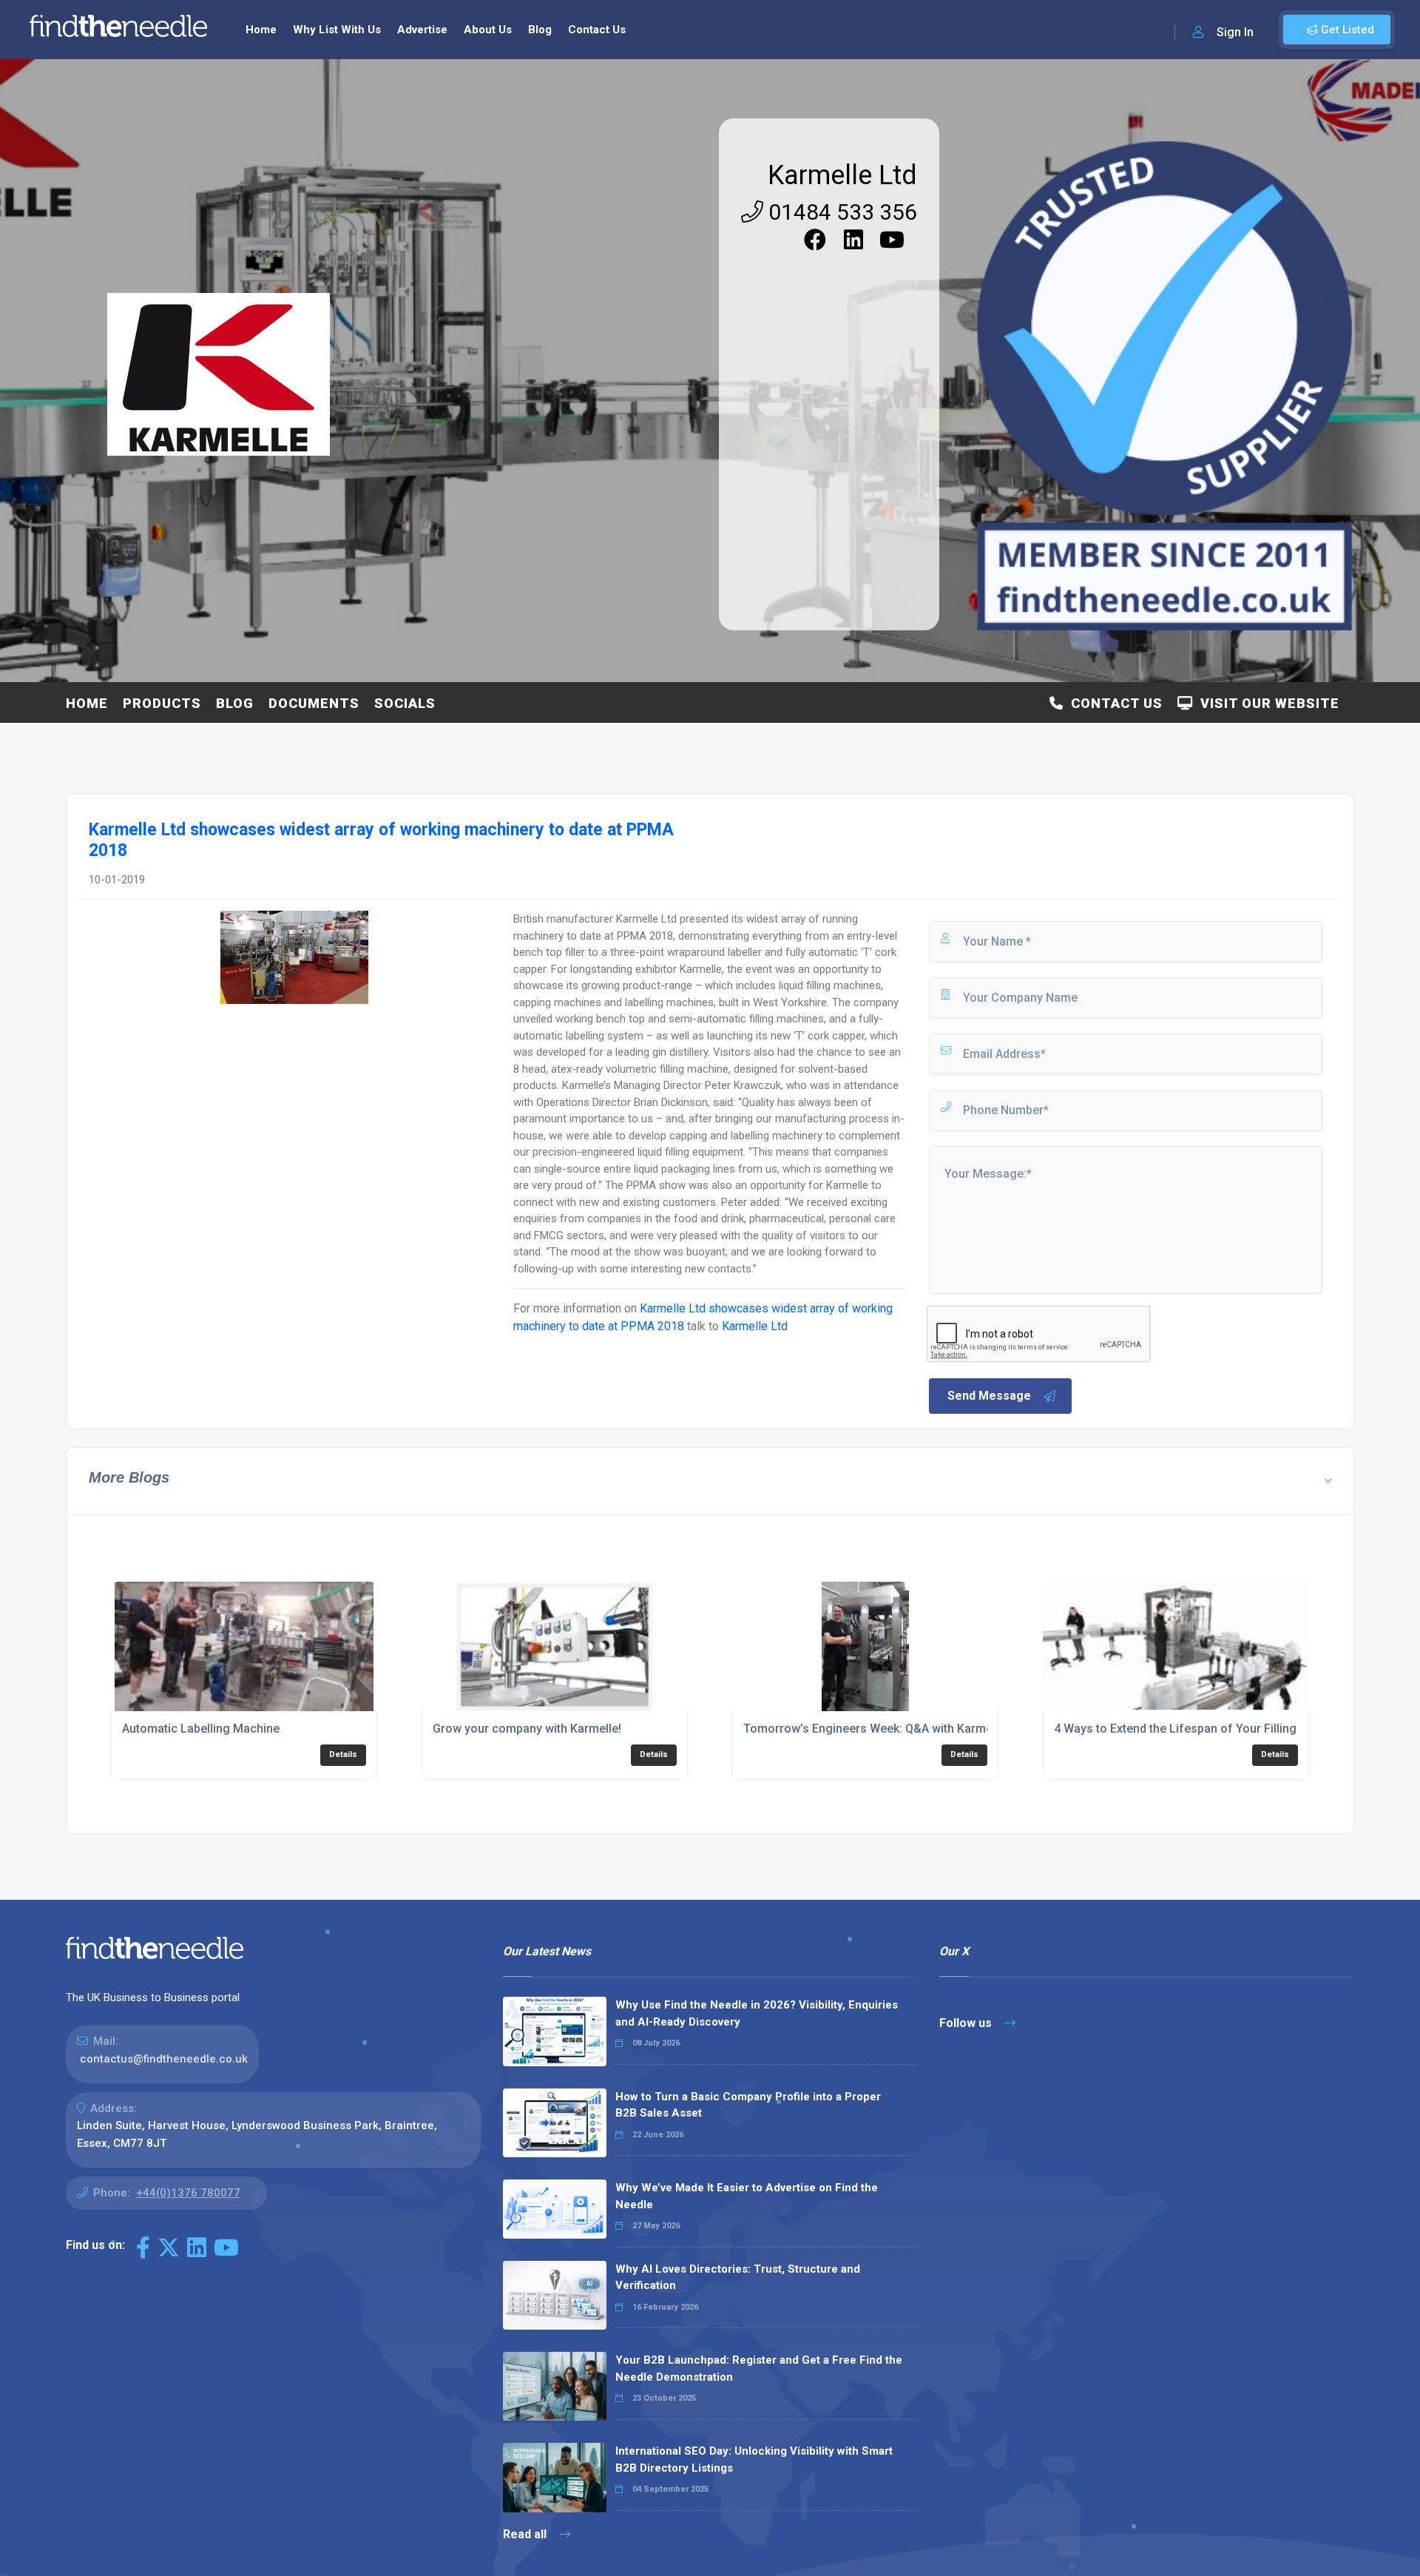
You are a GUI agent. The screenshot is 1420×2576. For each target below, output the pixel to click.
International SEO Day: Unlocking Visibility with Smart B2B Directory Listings (754, 2459)
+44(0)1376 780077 (188, 2193)
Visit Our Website (1266, 703)
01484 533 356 (840, 212)
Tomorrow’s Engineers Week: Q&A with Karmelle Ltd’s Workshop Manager (944, 1729)
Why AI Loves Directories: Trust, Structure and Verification (738, 2277)
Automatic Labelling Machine (201, 1729)
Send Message (989, 1396)
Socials (405, 703)
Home (261, 30)
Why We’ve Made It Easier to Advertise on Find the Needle (747, 2196)
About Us (488, 30)
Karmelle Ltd (842, 175)
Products (162, 703)
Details (343, 1754)
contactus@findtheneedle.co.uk (164, 2059)
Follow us (967, 2023)
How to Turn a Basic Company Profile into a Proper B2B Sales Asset (748, 2105)
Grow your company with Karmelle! (527, 1729)
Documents (314, 703)
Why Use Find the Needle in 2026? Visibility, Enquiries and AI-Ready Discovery (757, 2013)
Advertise (422, 30)
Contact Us (597, 30)
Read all (526, 2534)
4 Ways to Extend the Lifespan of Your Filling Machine (1200, 1729)
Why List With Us (337, 30)
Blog (540, 30)
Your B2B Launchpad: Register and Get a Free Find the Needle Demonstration (759, 2368)
